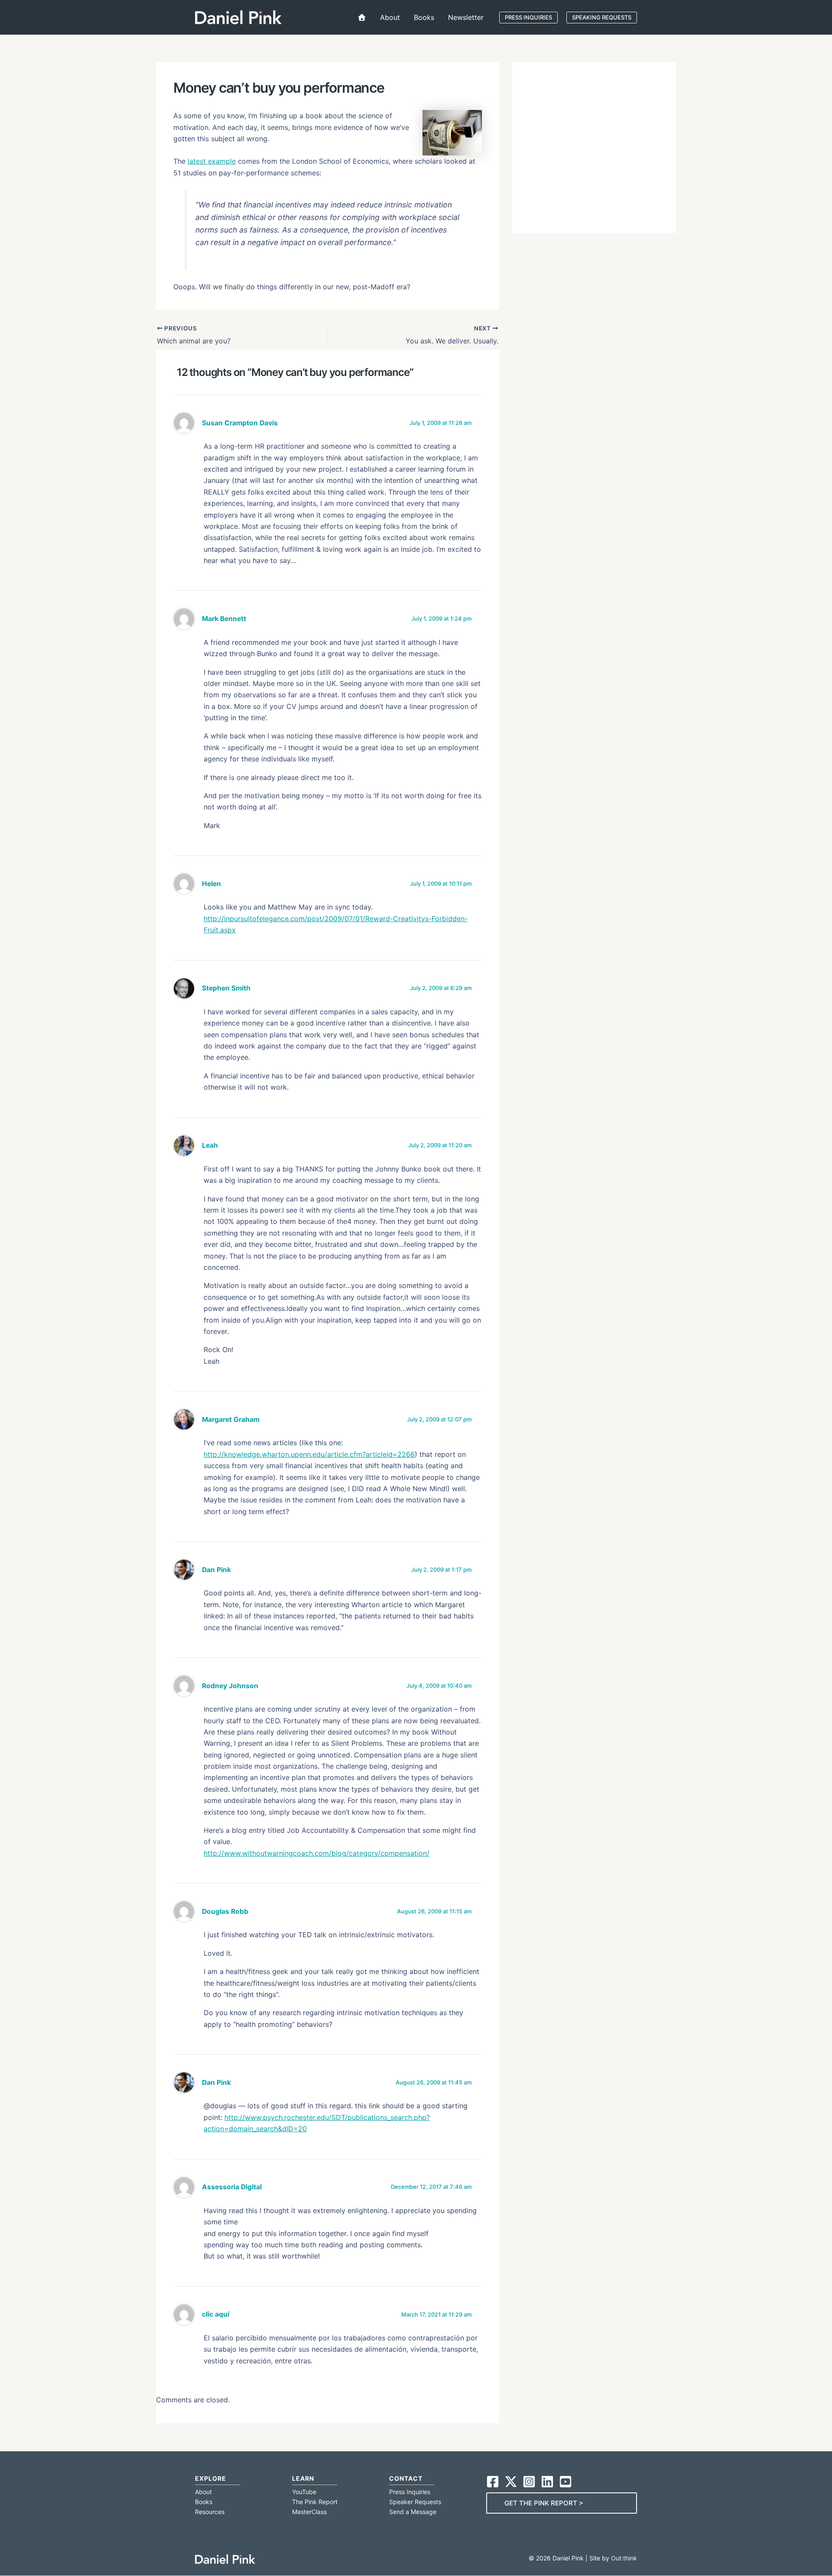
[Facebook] (493, 2482)
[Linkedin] (547, 2482)
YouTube (304, 2492)
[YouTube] (565, 2482)
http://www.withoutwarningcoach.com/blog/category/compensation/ (317, 1853)
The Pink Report (315, 2502)
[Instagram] (529, 2482)
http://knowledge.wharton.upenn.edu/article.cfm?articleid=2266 (309, 1454)
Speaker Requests (415, 2502)
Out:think (624, 2558)
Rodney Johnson (230, 1686)
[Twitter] (511, 2482)
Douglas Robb (225, 1911)
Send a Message (413, 2512)
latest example (212, 161)
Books (204, 2502)
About (203, 2492)
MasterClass (309, 2512)
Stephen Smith (226, 988)
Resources (210, 2512)
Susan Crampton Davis (240, 423)
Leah (210, 1145)
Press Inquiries (410, 2492)
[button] (528, 18)
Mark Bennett (224, 619)
